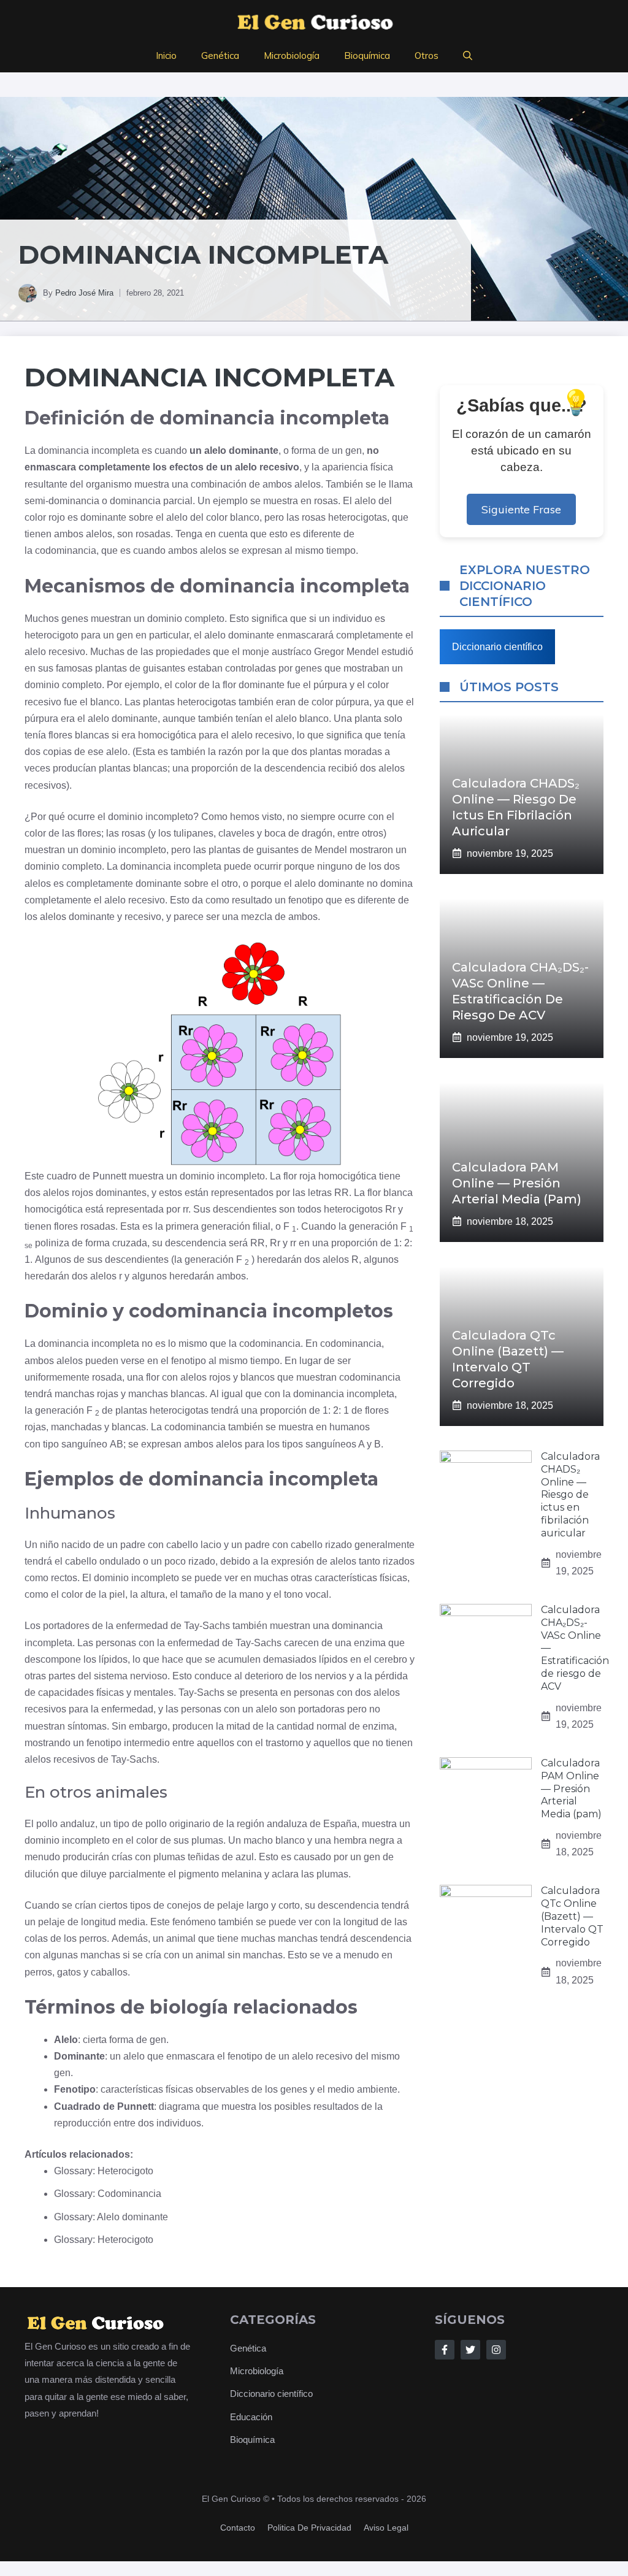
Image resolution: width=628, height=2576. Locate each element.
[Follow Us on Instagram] (496, 2350)
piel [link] (117, 1594)
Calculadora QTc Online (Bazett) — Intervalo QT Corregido (572, 1916)
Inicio (166, 56)
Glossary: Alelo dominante (111, 2217)
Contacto (238, 2528)
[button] (468, 56)
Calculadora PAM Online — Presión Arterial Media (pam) (517, 1183)
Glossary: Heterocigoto (104, 2171)
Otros (427, 56)
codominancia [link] (66, 550)
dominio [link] (165, 619)
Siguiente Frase (521, 509)
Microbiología (292, 56)
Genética (220, 56)
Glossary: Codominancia (108, 2194)
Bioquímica (367, 56)
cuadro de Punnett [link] (86, 1176)
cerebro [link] (391, 1659)
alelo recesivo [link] (267, 467)
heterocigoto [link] (52, 635)
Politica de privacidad (309, 2528)
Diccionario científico (497, 647)
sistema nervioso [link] (131, 1676)
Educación (251, 2417)
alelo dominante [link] (241, 450)
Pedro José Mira (84, 293)
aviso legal (386, 2528)
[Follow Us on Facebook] (445, 2350)
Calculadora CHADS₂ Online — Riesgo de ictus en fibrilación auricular (570, 1495)
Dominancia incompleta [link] (209, 377)
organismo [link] (109, 484)
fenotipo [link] (306, 900)
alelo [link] (365, 501)
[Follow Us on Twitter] (470, 2350)
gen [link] (354, 450)
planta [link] (368, 719)
